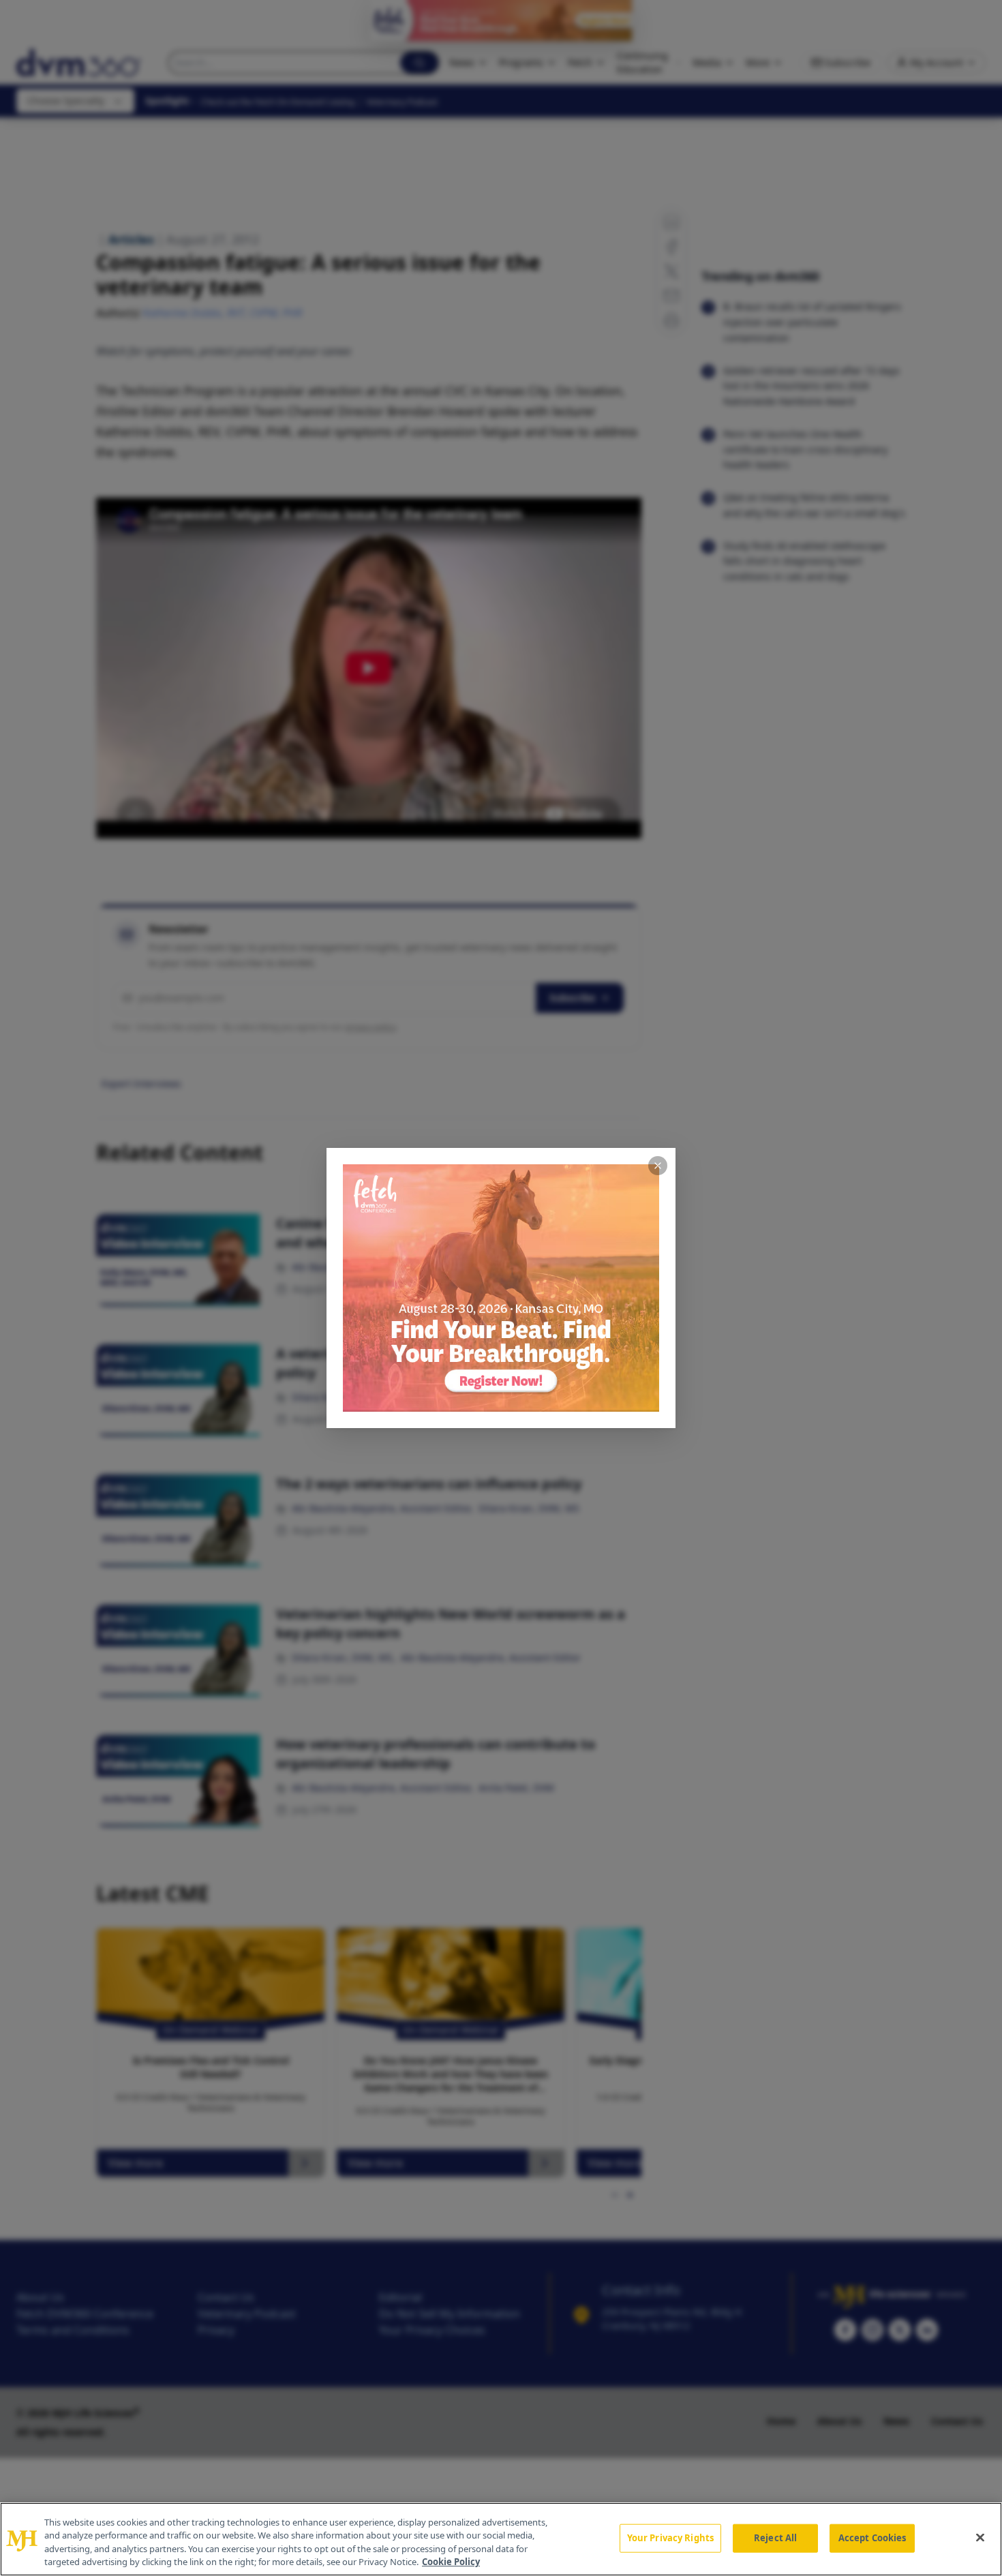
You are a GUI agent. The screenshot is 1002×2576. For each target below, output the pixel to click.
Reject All (775, 2538)
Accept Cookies (872, 2538)
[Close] (980, 2537)
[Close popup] (658, 1166)
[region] (501, 2539)
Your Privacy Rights (670, 2538)
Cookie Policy (451, 2562)
